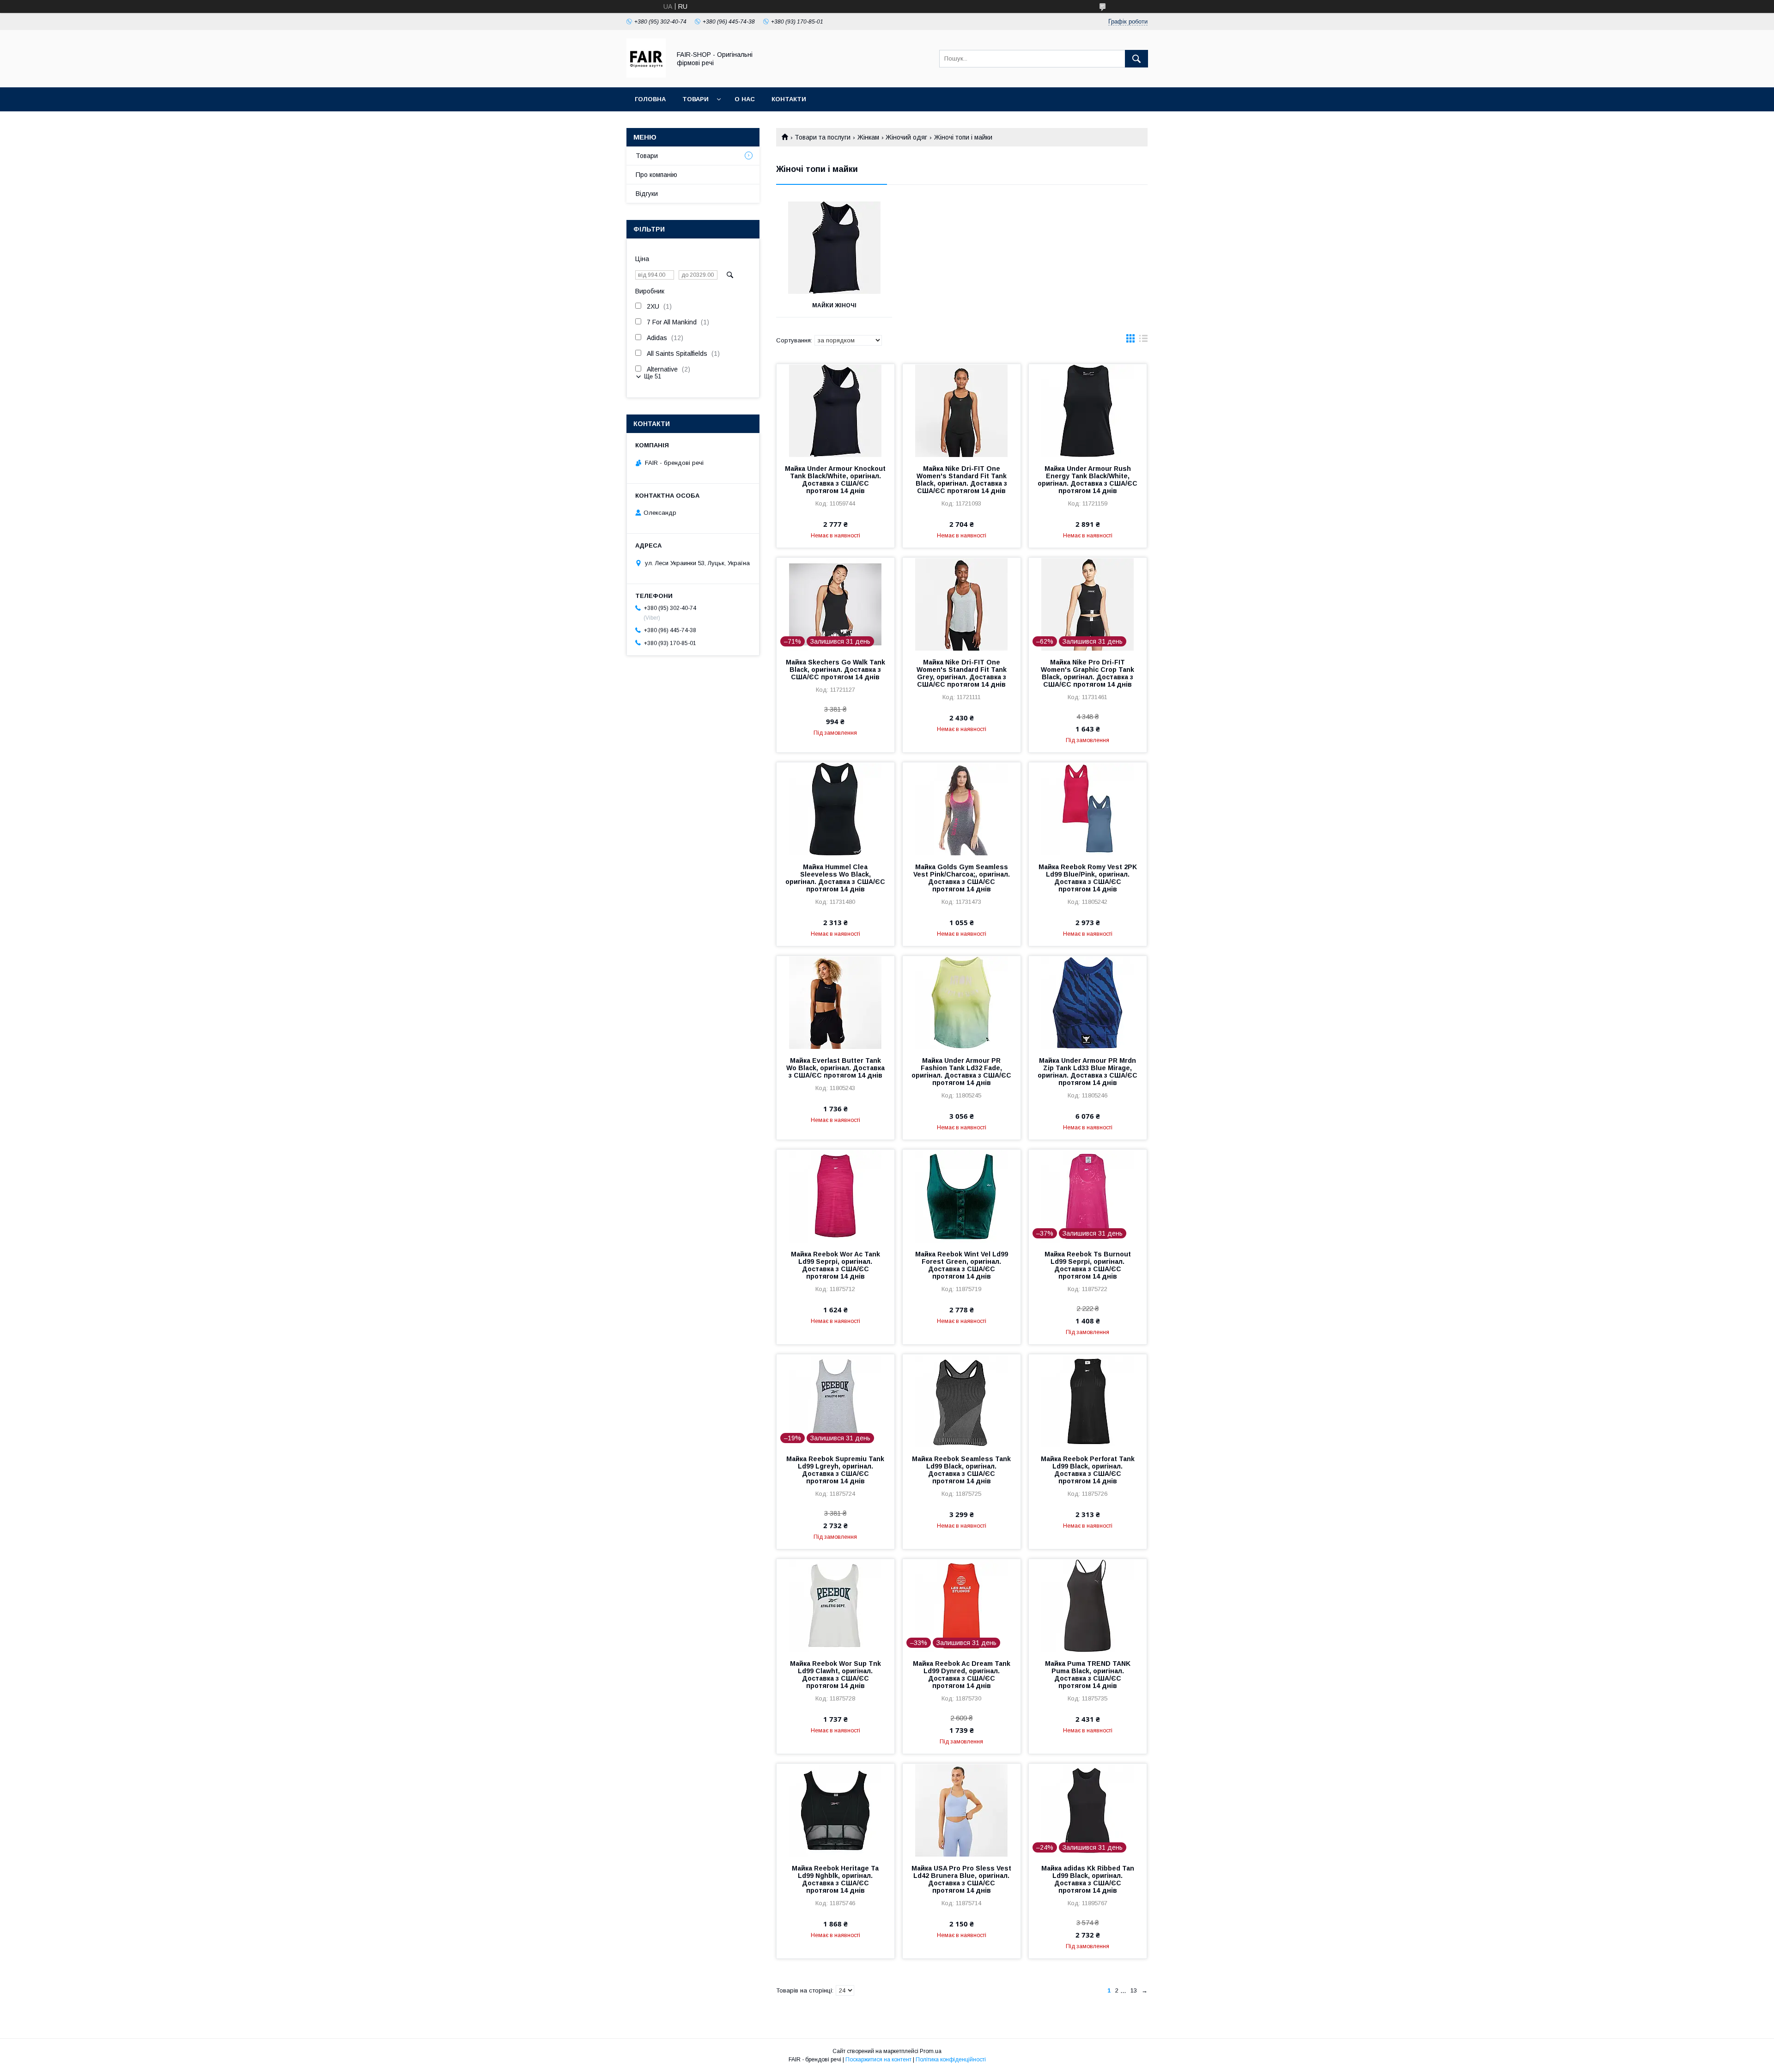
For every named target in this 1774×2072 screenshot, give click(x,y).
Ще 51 (653, 376)
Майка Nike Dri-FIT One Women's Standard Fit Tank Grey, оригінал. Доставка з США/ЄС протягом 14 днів (962, 673)
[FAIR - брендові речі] (646, 75)
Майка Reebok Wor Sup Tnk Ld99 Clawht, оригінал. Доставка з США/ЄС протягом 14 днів (835, 1675)
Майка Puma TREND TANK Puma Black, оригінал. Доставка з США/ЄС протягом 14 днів (1088, 1675)
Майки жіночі (834, 305)
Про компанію (656, 175)
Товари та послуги (823, 137)
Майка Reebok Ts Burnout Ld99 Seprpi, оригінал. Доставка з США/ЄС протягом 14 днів (1088, 1265)
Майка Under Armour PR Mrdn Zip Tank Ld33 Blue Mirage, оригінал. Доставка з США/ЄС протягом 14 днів (1087, 1072)
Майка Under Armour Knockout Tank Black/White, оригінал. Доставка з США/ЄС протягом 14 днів (835, 480)
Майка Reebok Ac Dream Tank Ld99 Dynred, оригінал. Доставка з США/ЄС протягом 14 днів (962, 1675)
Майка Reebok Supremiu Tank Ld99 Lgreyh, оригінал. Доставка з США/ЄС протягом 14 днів (835, 1470)
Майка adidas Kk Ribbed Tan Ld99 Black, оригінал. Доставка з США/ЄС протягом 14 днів (1088, 1879)
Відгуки (647, 194)
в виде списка (1143, 341)
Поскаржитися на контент (878, 2060)
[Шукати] (1136, 59)
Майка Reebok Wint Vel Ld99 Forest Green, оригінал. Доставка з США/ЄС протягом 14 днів (962, 1265)
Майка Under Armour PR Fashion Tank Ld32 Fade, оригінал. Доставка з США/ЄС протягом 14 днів (961, 1072)
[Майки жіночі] (834, 248)
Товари (696, 99)
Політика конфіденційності (951, 2060)
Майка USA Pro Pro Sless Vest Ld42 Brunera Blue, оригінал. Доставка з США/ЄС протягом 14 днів (961, 1879)
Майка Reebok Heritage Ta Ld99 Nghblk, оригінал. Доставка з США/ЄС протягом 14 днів (835, 1879)
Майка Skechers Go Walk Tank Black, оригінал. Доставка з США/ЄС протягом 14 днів (835, 670)
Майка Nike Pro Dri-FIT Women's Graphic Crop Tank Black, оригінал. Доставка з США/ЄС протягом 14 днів (1087, 673)
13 (1134, 1990)
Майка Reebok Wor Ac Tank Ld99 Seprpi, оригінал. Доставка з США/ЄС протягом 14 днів (835, 1265)
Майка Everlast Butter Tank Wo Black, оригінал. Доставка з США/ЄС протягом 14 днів (835, 1068)
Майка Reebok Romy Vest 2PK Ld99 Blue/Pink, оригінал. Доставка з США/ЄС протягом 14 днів (1088, 878)
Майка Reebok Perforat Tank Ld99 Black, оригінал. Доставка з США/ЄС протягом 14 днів (1088, 1470)
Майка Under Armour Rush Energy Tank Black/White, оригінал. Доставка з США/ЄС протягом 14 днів (1087, 480)
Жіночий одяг (906, 137)
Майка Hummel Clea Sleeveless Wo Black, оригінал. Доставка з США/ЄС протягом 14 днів (835, 878)
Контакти (789, 99)
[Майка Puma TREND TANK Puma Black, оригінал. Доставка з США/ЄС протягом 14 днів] (1088, 1605)
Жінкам (868, 137)
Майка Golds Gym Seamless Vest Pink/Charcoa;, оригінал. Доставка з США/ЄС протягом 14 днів (962, 878)
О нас (745, 99)
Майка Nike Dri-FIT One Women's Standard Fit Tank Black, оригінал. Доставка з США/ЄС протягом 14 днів (961, 480)
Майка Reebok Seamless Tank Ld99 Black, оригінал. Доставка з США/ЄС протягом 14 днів (961, 1470)
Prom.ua (931, 2051)
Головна (650, 99)
